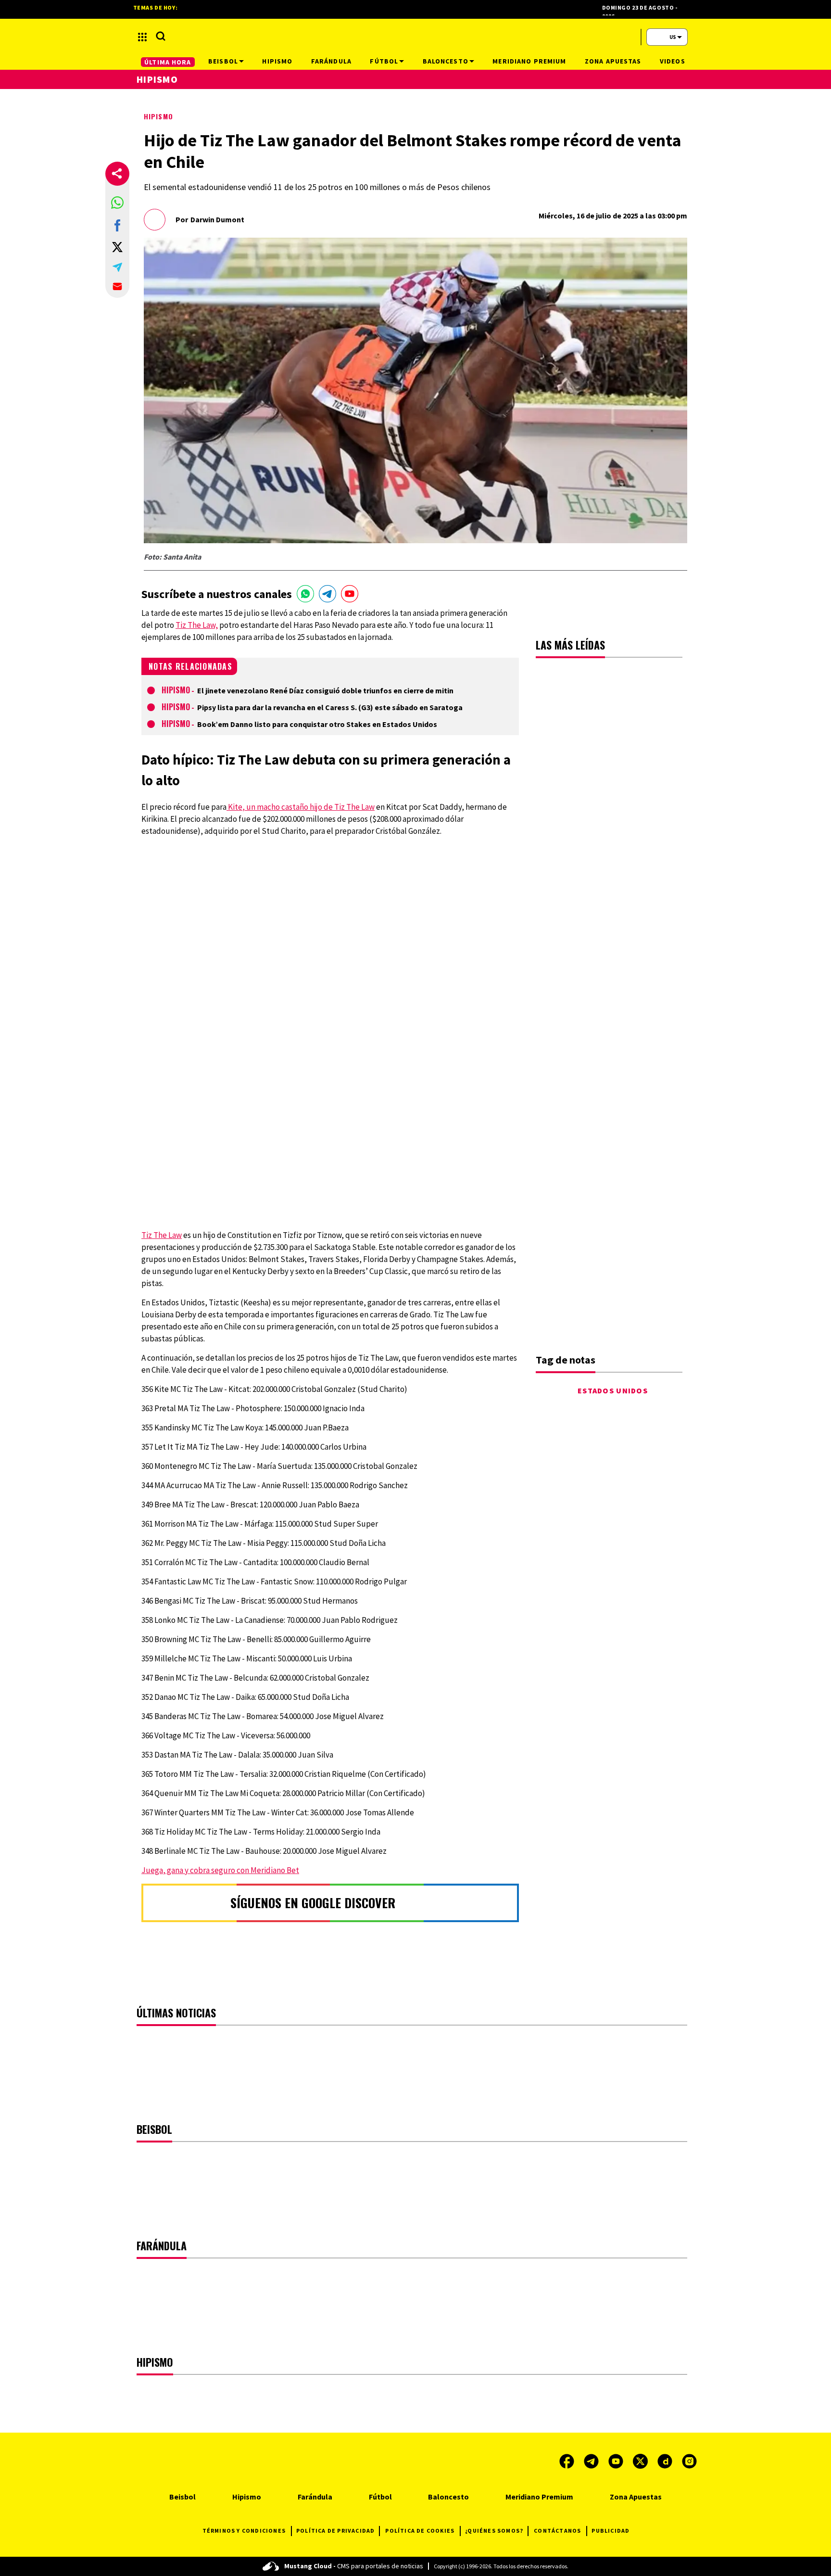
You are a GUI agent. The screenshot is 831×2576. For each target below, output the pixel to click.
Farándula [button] (331, 61)
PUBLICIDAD (611, 2531)
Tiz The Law (162, 1235)
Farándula (315, 2497)
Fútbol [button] (384, 61)
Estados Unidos (613, 1390)
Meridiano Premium (539, 2497)
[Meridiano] (415, 37)
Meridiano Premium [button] (529, 61)
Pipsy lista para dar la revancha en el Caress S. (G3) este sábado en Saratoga (330, 707)
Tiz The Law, (197, 625)
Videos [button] (673, 61)
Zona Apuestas (636, 2497)
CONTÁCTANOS (557, 2531)
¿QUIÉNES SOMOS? (494, 2531)
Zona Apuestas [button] (613, 61)
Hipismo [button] (277, 61)
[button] (117, 203)
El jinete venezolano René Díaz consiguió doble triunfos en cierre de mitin (325, 690)
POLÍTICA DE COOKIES (420, 2531)
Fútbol (380, 2497)
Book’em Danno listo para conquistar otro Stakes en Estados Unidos (317, 724)
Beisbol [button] (223, 61)
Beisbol (183, 2497)
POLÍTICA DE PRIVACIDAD (335, 2531)
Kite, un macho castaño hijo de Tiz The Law (301, 807)
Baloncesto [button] (446, 61)
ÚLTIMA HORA (168, 62)
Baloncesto (448, 2497)
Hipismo (158, 116)
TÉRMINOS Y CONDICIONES (244, 2531)
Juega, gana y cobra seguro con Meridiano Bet (220, 1870)
